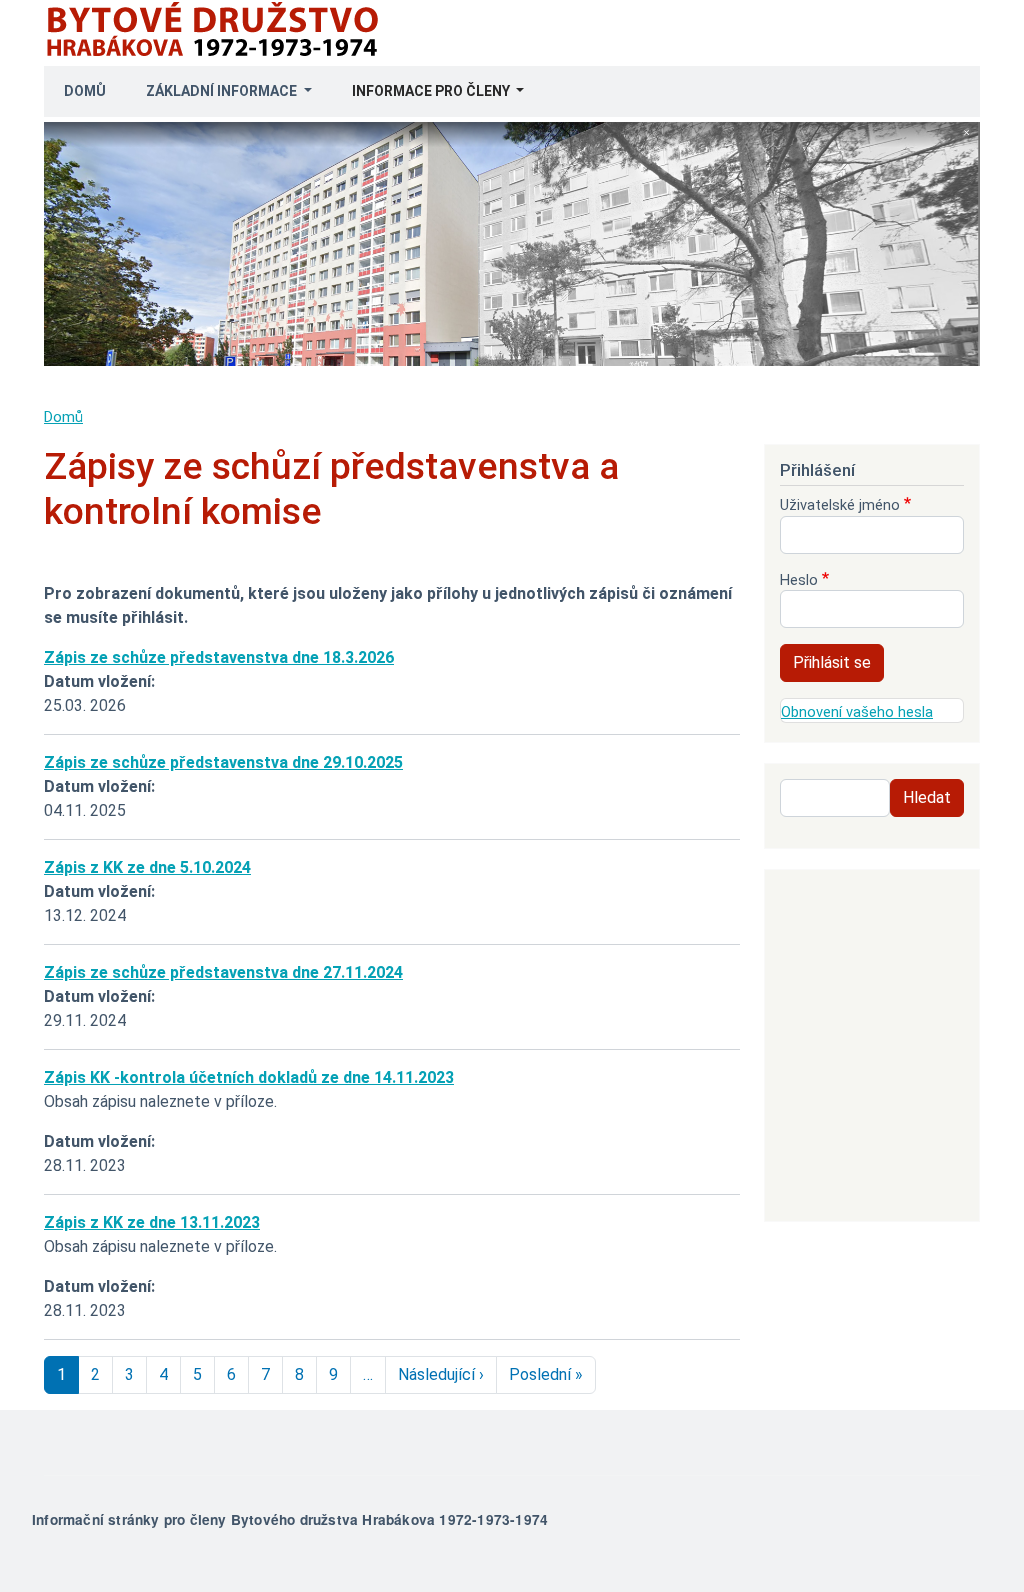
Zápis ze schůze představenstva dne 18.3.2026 (219, 657)
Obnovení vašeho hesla (857, 712)
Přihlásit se (832, 662)
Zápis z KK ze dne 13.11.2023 (152, 1222)
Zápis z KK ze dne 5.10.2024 (147, 867)
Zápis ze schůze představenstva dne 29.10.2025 (223, 762)
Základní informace (223, 91)
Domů (85, 91)
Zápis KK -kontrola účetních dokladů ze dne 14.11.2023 (249, 1077)
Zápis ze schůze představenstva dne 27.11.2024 (223, 972)
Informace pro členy (432, 91)
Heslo (799, 580)
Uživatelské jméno (840, 505)
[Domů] (218, 11)
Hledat (927, 797)
